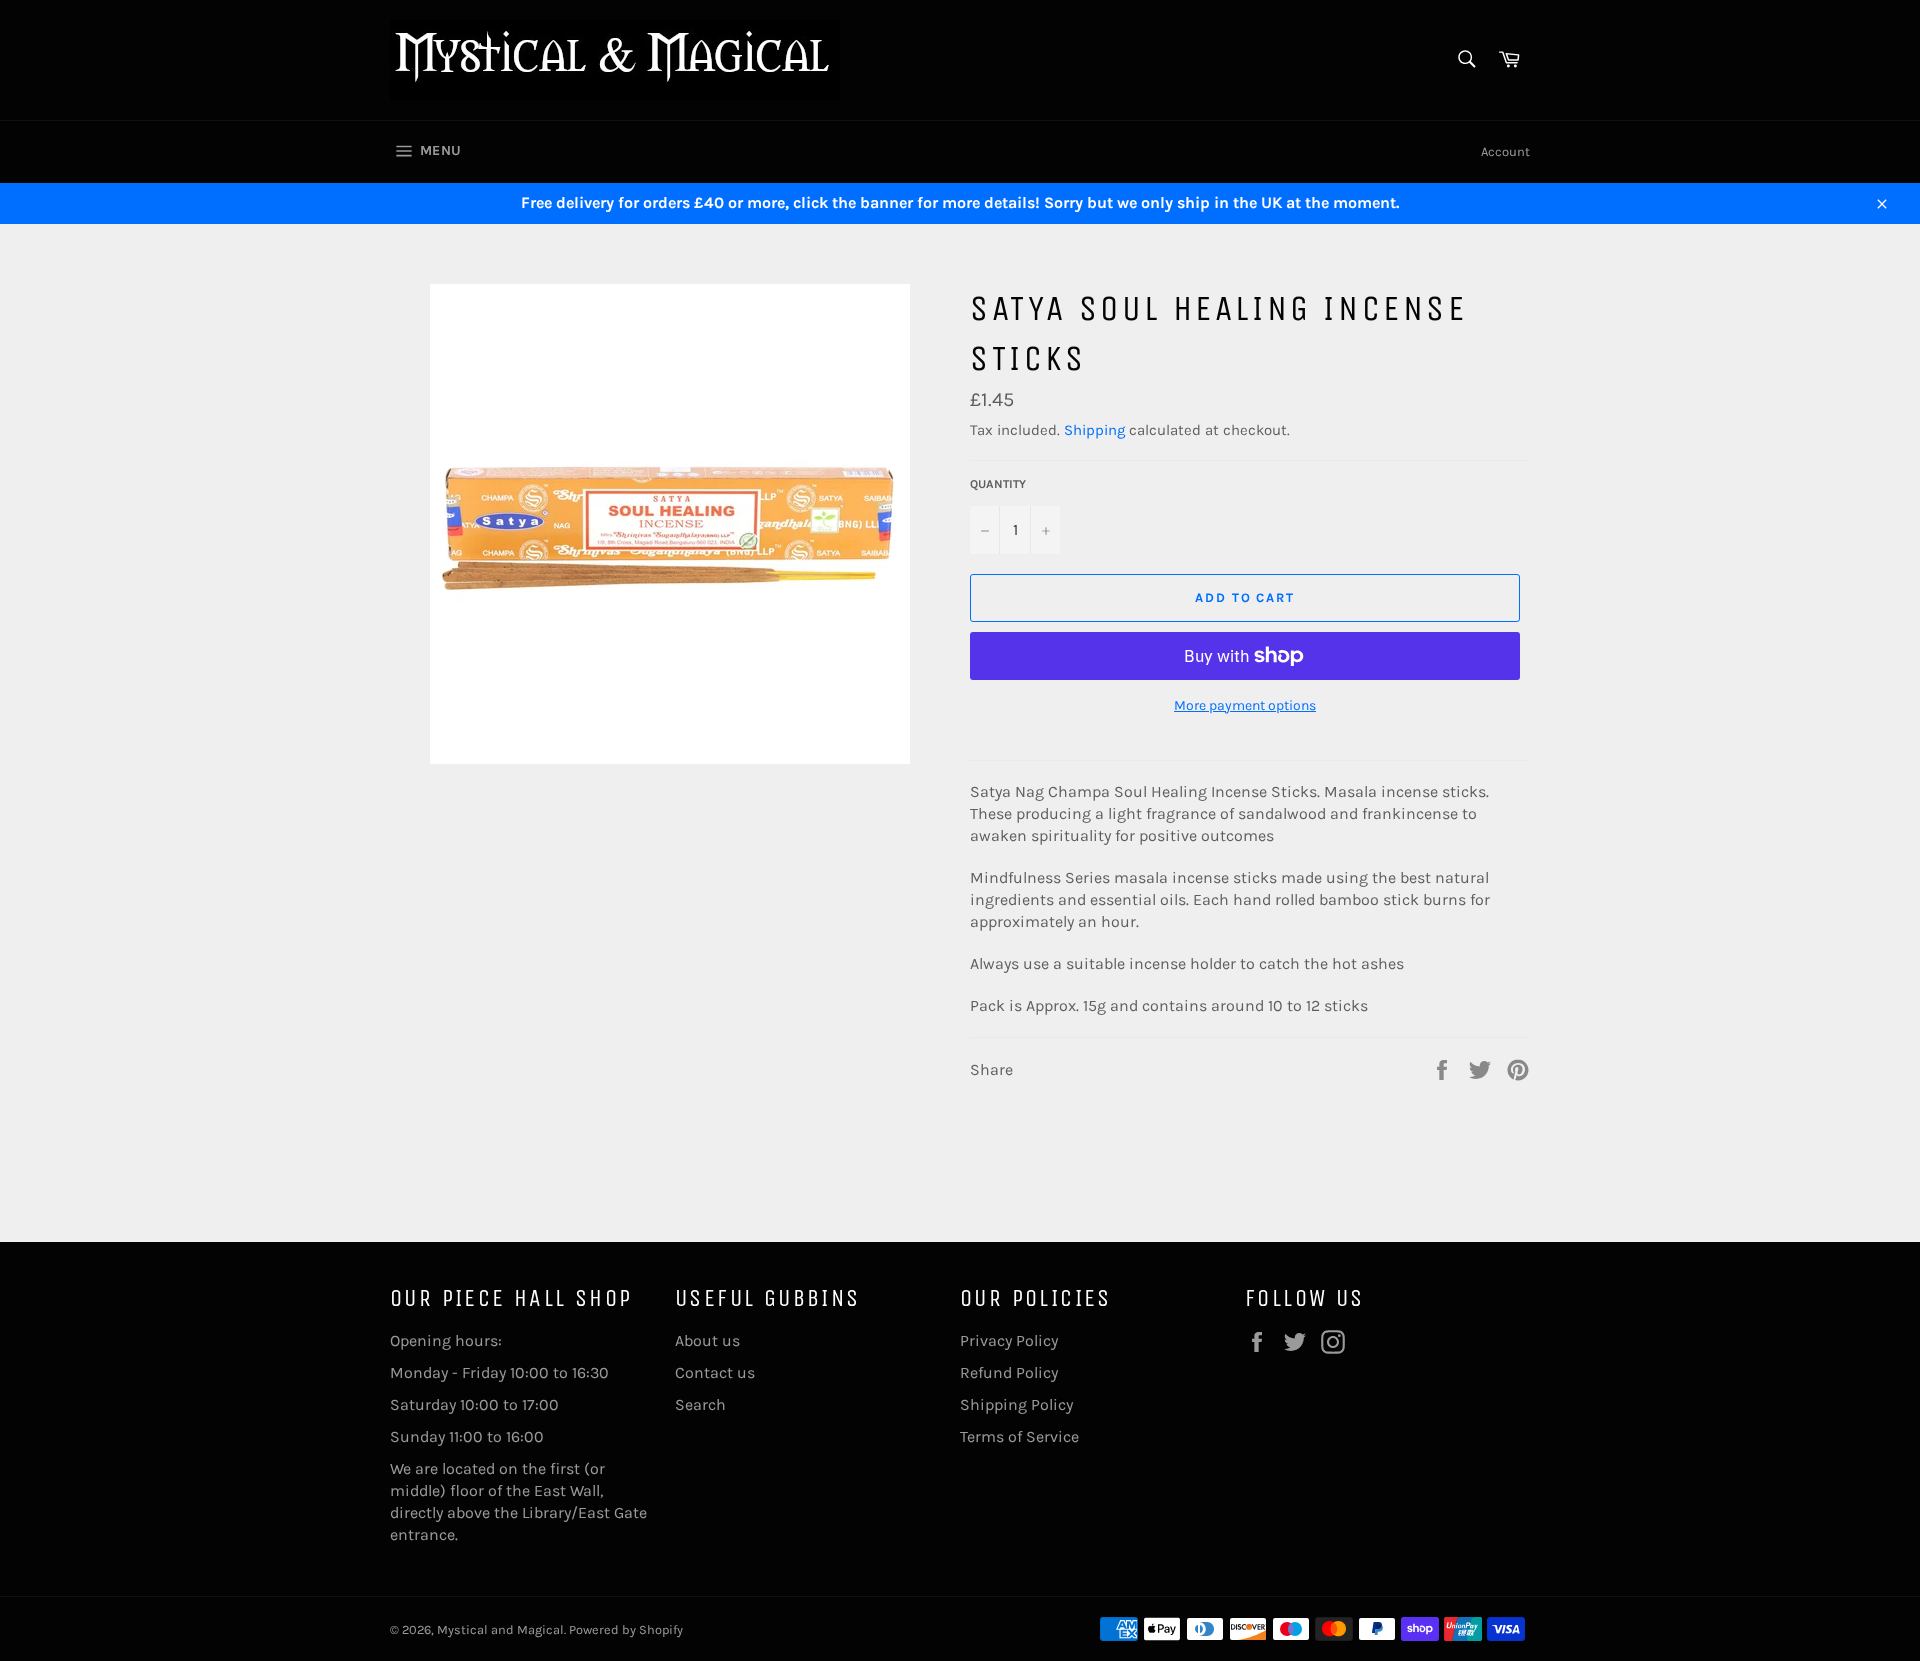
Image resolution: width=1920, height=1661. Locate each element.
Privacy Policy (1009, 1340)
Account (1505, 151)
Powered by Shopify (626, 1629)
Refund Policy (1009, 1372)
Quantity (998, 484)
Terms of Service (1019, 1436)
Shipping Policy (1016, 1404)
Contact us (715, 1372)
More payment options (1245, 705)
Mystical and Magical (500, 1629)
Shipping (1094, 430)
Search (700, 1404)
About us (707, 1340)
